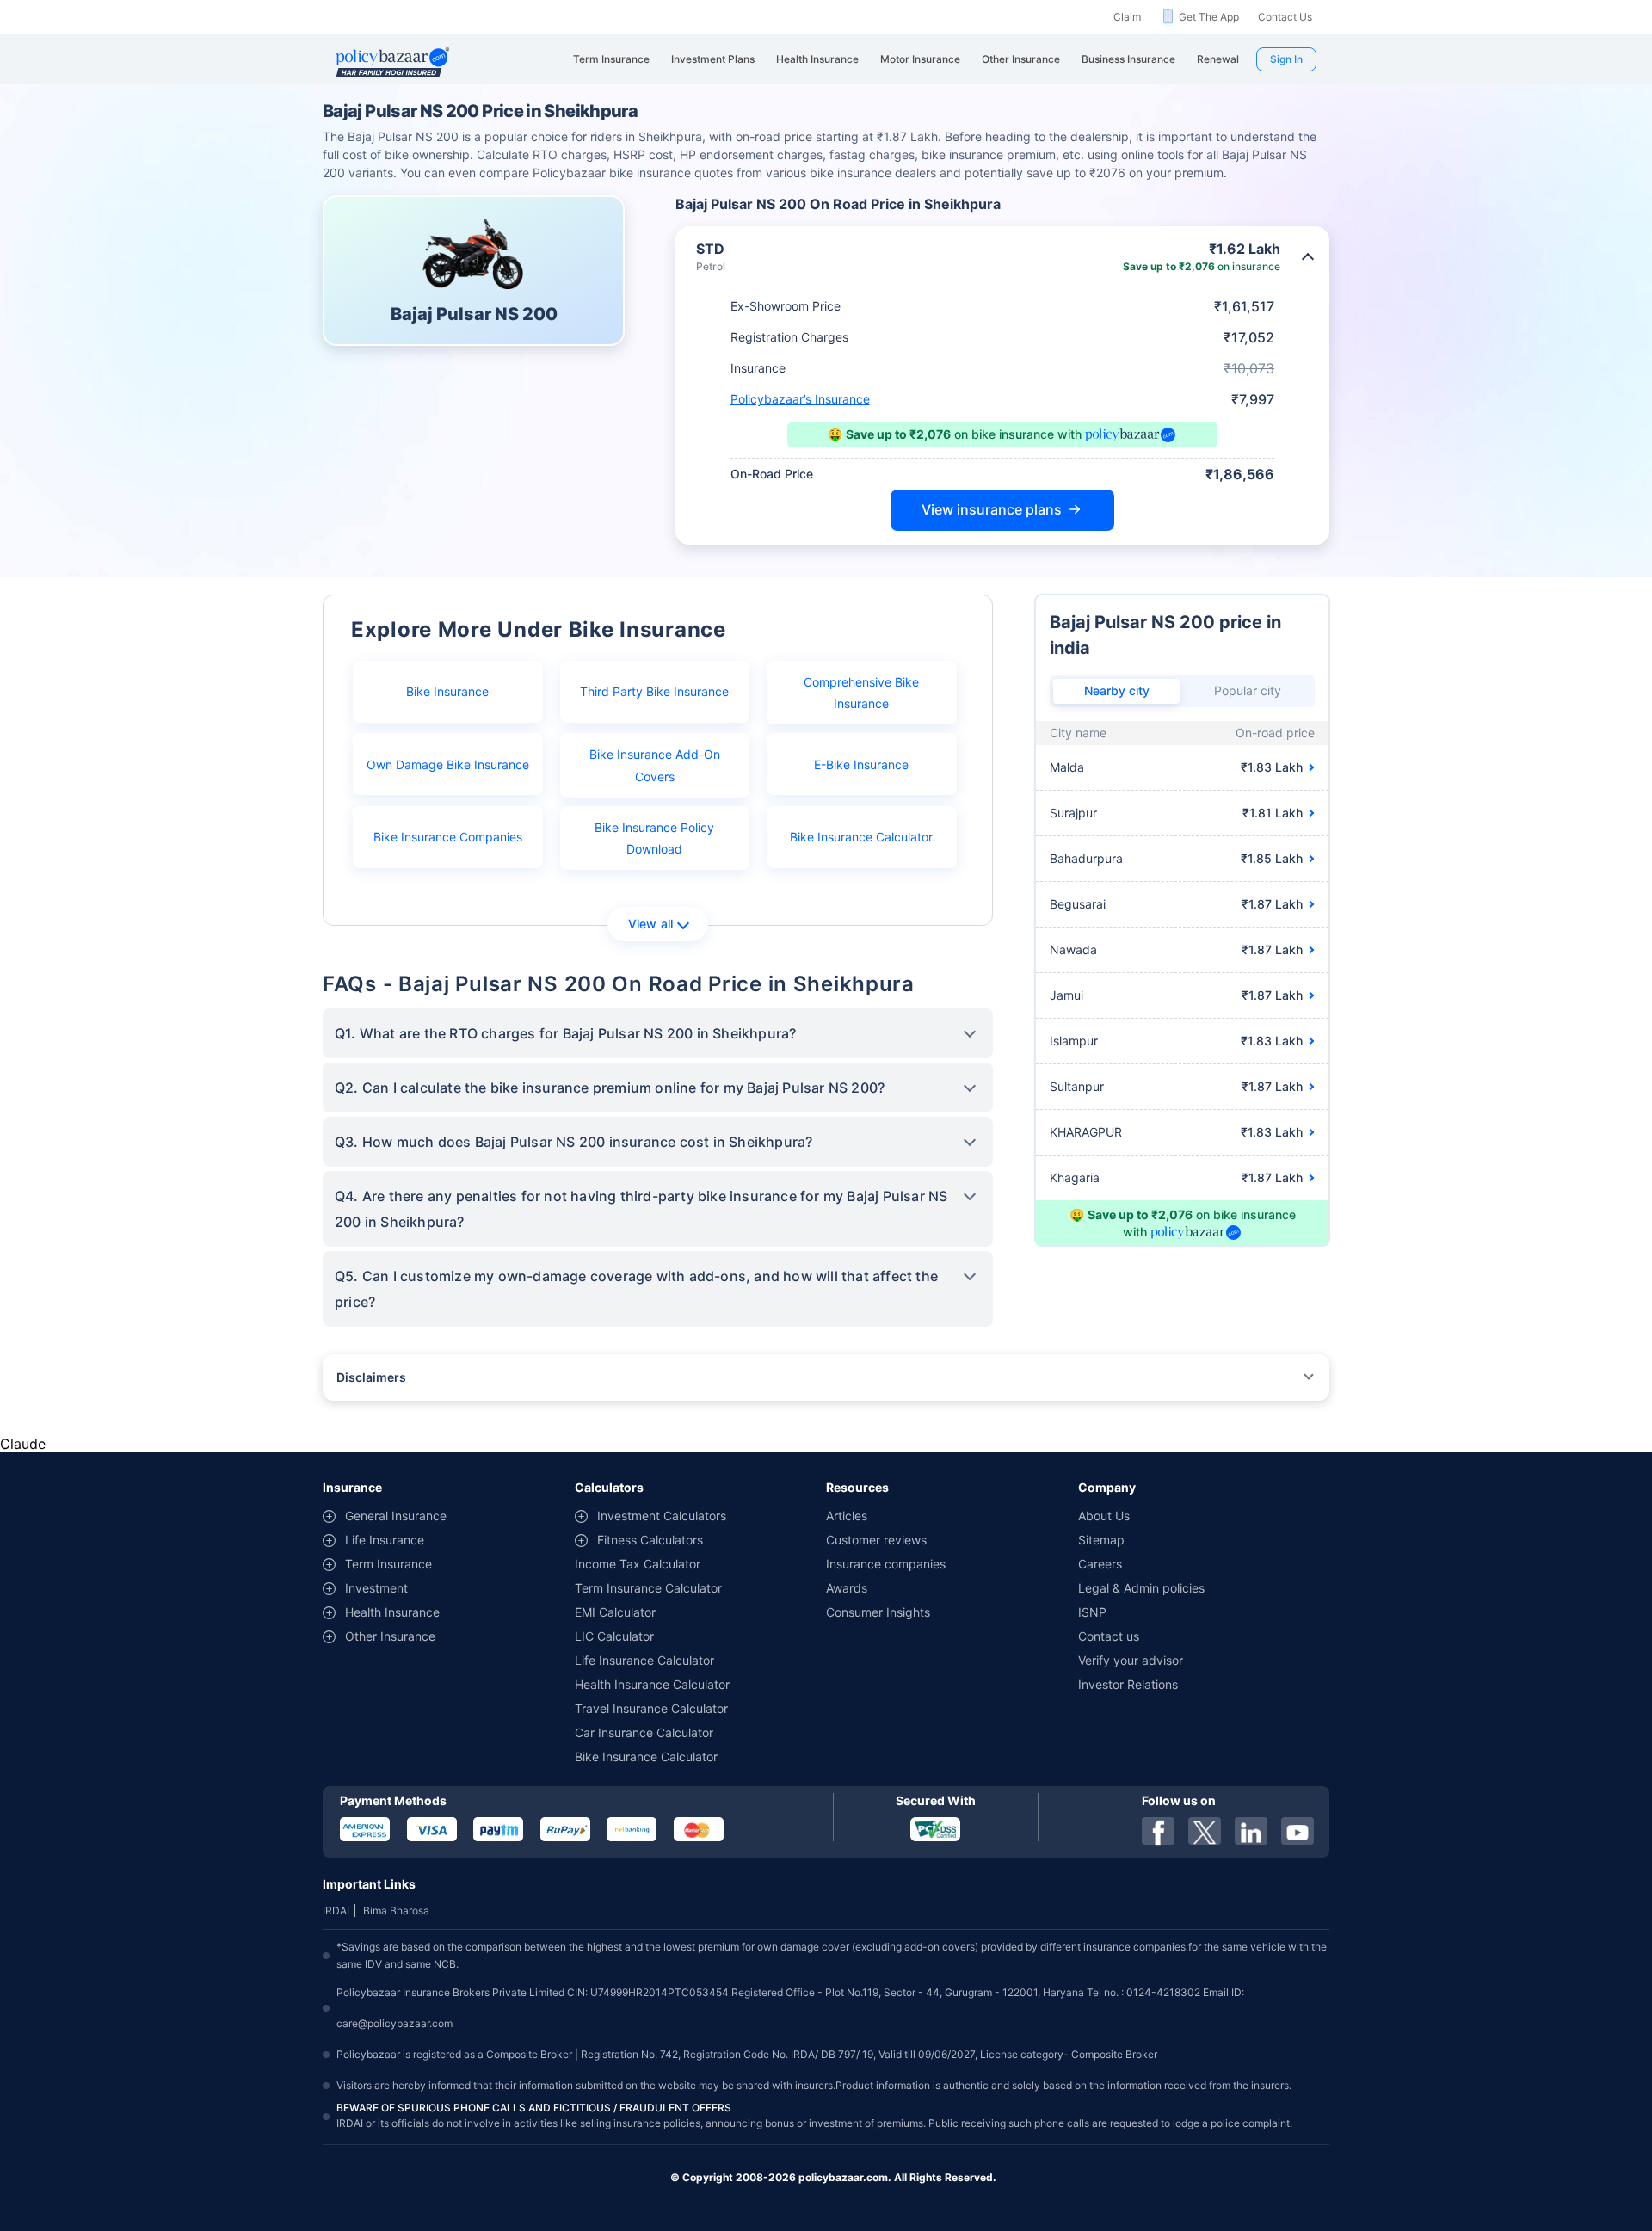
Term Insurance (388, 1564)
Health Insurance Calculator (652, 1684)
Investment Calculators (662, 1516)
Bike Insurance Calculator (861, 837)
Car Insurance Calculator (644, 1732)
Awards (847, 1588)
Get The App (1209, 17)
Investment (376, 1588)
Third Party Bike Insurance (654, 691)
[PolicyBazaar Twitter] (1205, 1831)
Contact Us (1285, 17)
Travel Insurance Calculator (651, 1708)
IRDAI (336, 1911)
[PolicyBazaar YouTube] (1298, 1831)
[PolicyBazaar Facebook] (1158, 1831)
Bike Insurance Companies (448, 837)
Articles (847, 1516)
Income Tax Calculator (638, 1564)
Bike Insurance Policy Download (654, 838)
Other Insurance (390, 1636)
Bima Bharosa (396, 1911)
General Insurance (396, 1516)
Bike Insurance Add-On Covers (655, 765)
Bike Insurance (447, 691)
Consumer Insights (878, 1612)
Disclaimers (371, 1377)
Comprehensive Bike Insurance (861, 693)
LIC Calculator (614, 1636)
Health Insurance (392, 1612)
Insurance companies (886, 1564)
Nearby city (1117, 690)
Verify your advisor (1131, 1660)
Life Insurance (385, 1540)
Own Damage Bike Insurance (448, 764)
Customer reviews (876, 1540)
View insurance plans (992, 509)
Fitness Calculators (650, 1540)
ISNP (1092, 1612)
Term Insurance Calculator (648, 1588)
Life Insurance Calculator (644, 1660)
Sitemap (1101, 1540)
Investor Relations (1128, 1684)
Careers (1100, 1564)
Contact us (1109, 1636)
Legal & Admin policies (1141, 1588)
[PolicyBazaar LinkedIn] (1251, 1831)
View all (651, 924)
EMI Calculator (615, 1612)
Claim (1127, 17)
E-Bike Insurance (861, 764)
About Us (1104, 1516)
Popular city (1248, 690)
